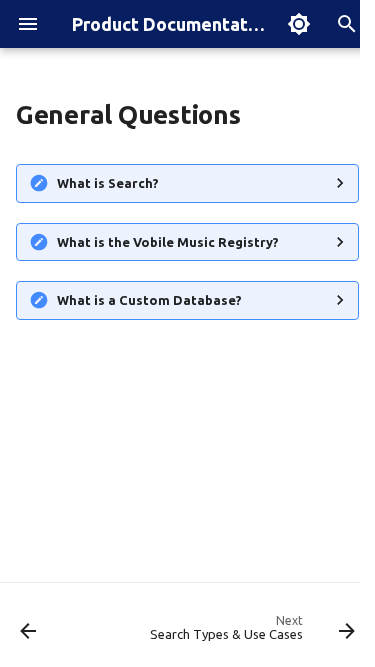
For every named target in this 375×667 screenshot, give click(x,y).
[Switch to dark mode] (299, 24)
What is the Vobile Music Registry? (168, 242)
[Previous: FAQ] (28, 631)
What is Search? (108, 183)
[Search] (347, 24)
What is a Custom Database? (149, 300)
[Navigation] (28, 24)
